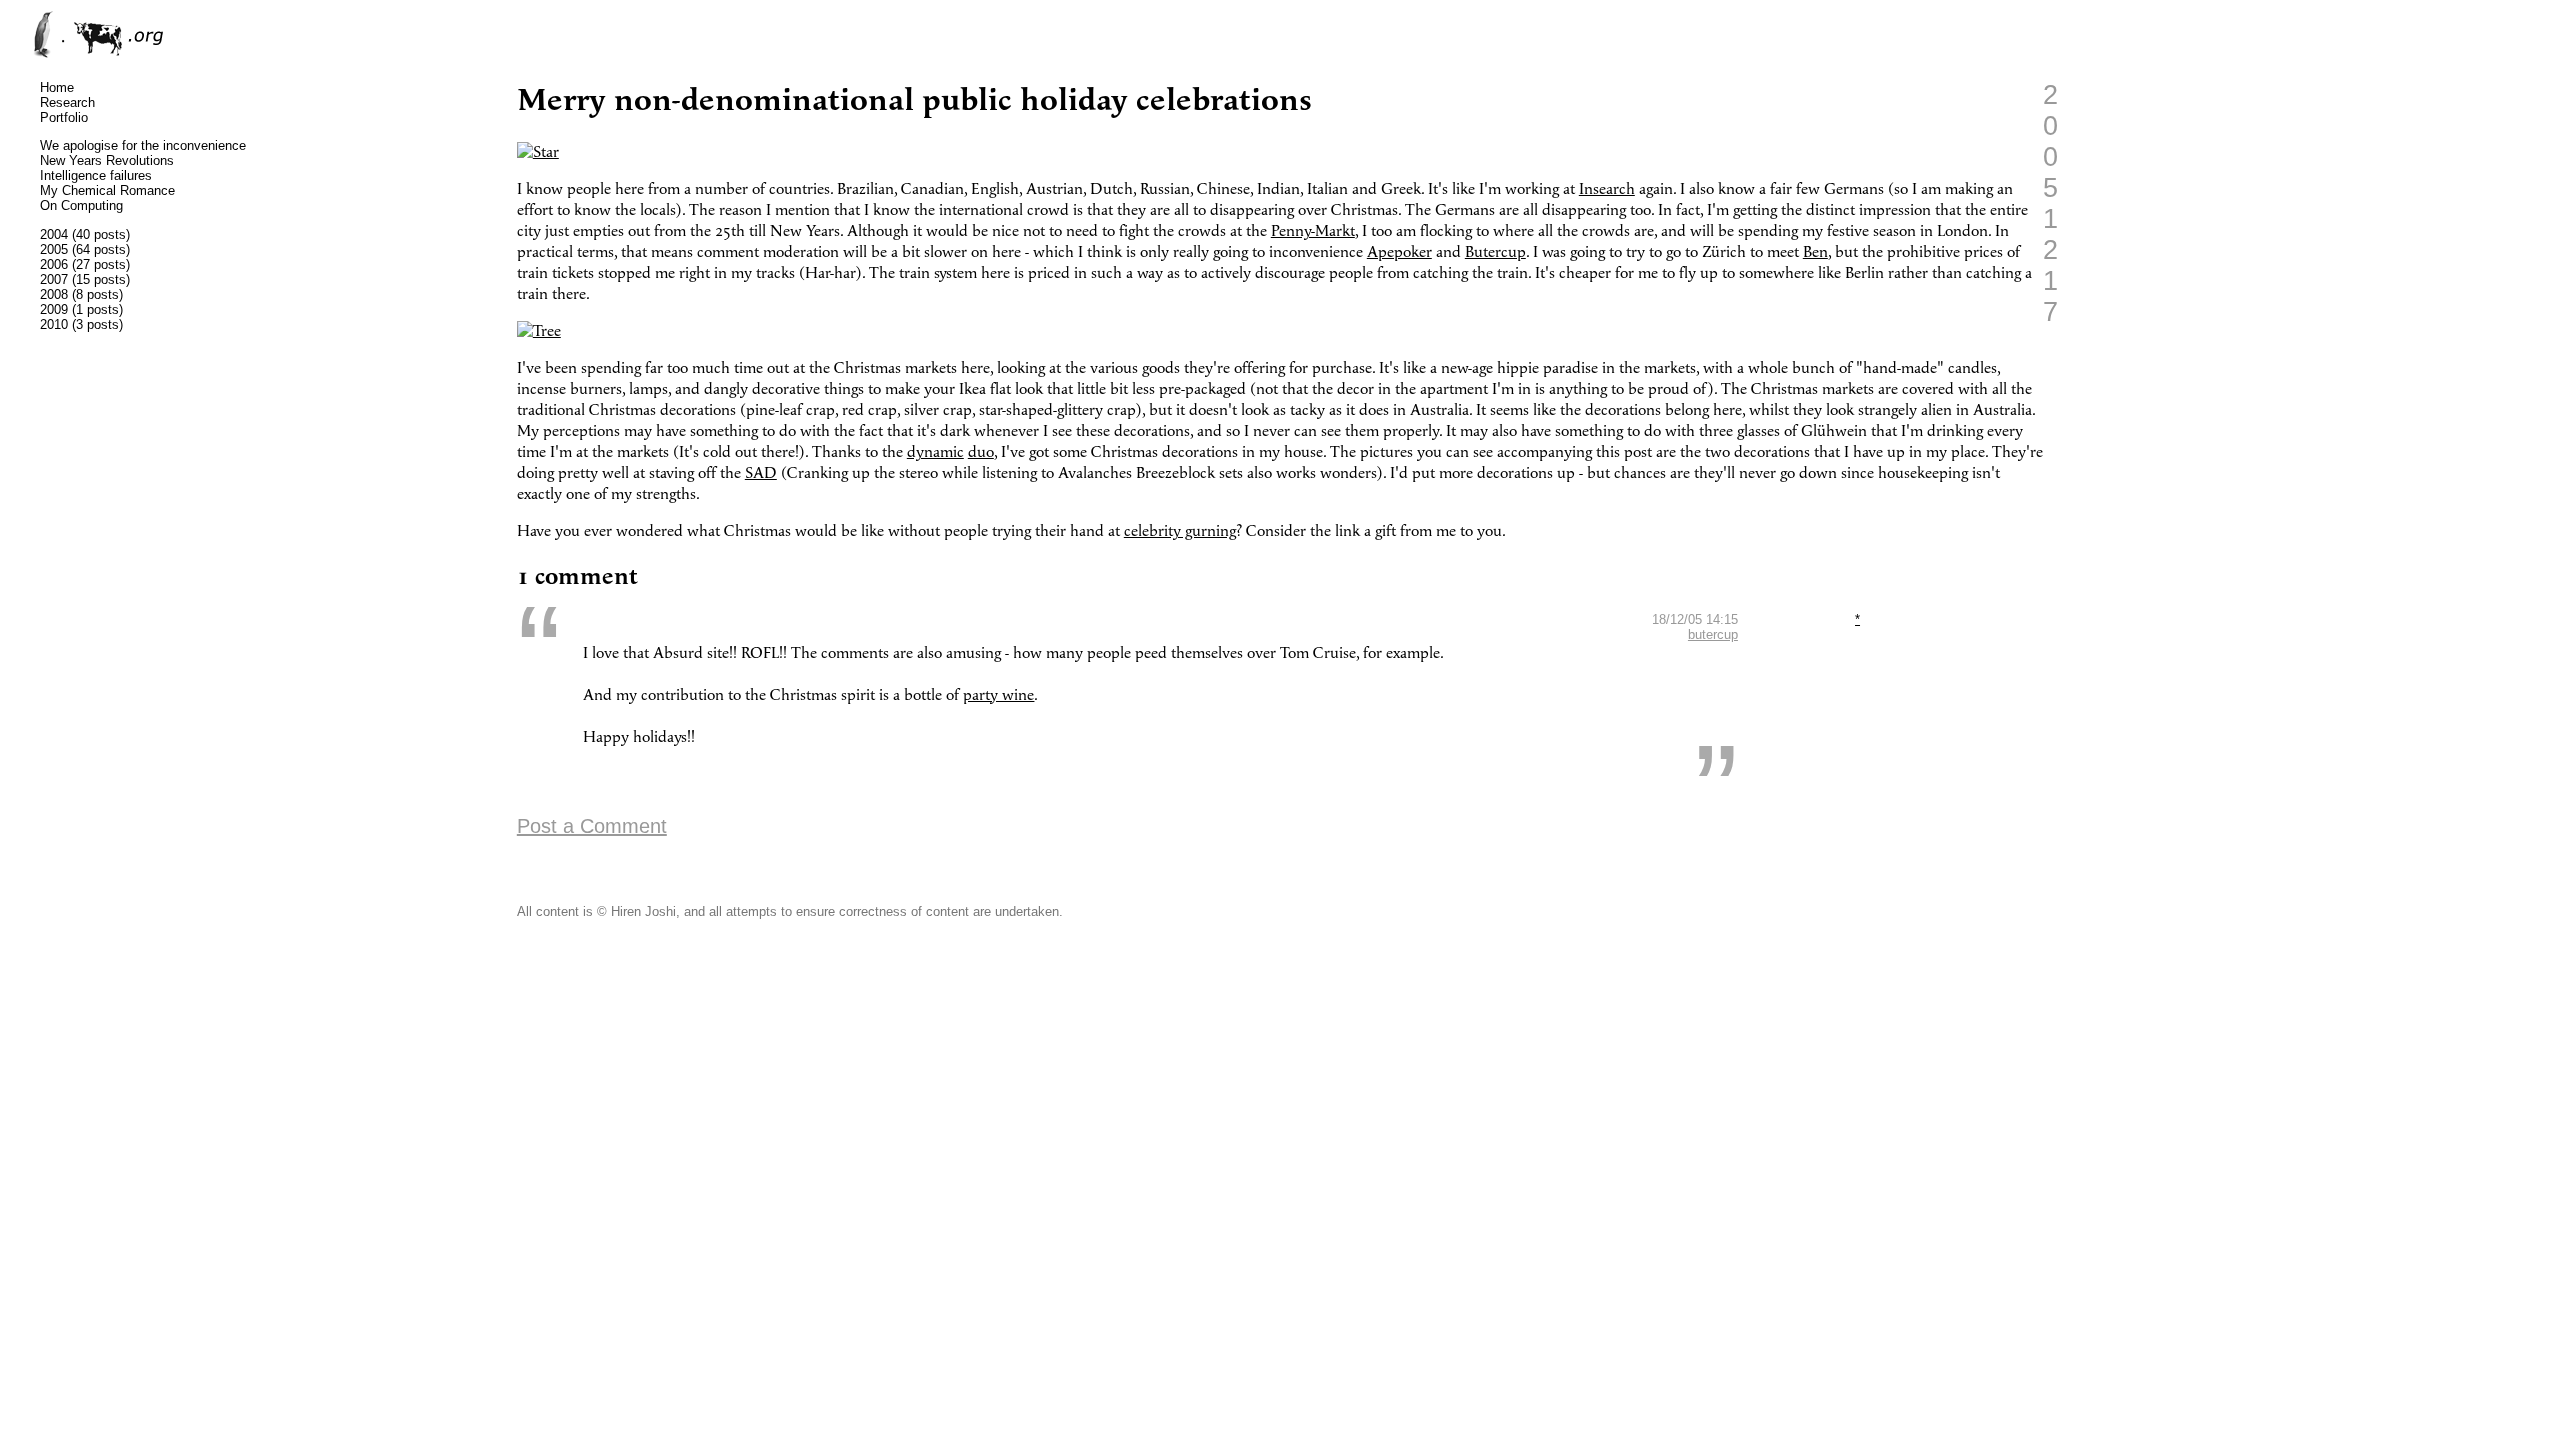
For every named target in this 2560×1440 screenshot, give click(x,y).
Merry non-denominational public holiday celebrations (914, 100)
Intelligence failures (96, 175)
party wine (998, 695)
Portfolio (64, 117)
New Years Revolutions (107, 160)
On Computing (81, 205)
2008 (54, 294)
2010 (54, 324)
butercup (1713, 634)
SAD (761, 473)
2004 (54, 234)
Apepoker (1399, 252)
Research (67, 102)
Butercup (1495, 252)
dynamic (935, 452)
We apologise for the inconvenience (143, 145)
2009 (54, 309)
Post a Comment (592, 826)
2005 (54, 249)
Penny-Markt (1313, 231)
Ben (1815, 252)
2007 (54, 279)
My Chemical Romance (107, 190)
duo (981, 452)
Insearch (1607, 189)
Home (57, 87)
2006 (54, 264)
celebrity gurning (1180, 531)
